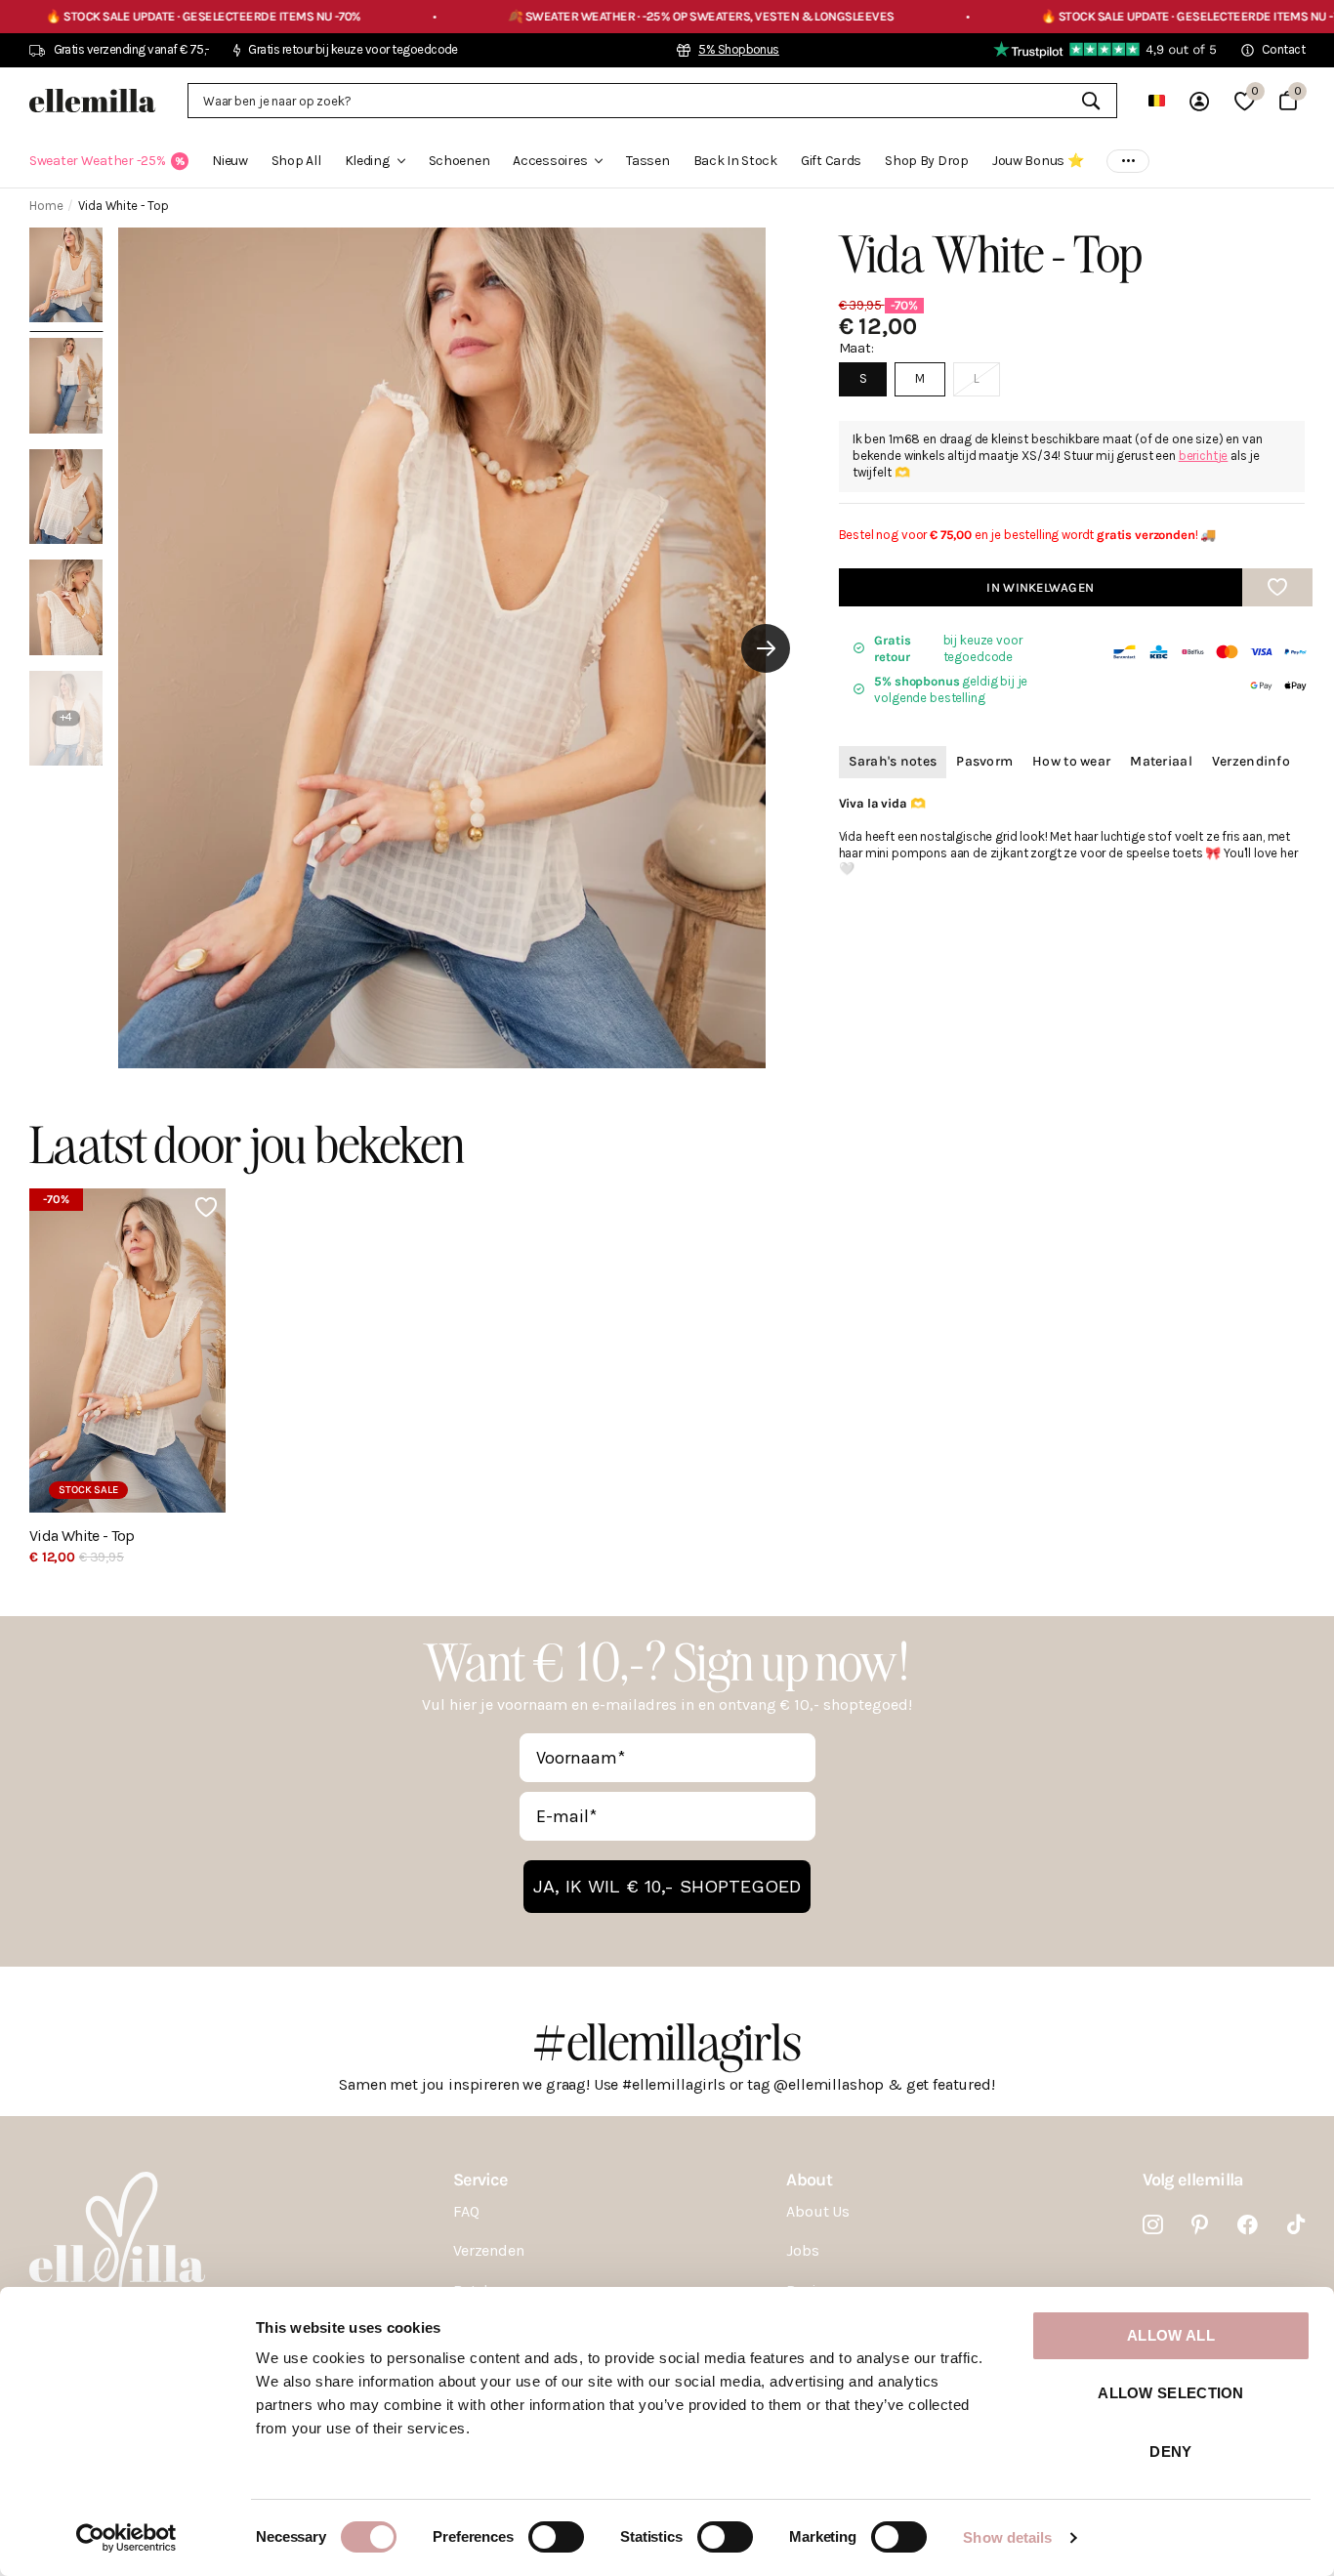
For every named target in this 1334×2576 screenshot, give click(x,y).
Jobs (802, 2250)
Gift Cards (831, 161)
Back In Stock (735, 161)
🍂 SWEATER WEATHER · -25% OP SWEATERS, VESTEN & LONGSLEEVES (578, 16)
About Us (818, 2211)
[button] (766, 648)
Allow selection (1171, 2393)
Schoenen (459, 161)
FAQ (466, 2211)
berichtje (1204, 455)
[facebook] (1248, 2225)
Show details (1007, 2537)
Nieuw (230, 161)
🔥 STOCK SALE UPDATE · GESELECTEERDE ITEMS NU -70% (1076, 16)
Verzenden (489, 2250)
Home (46, 206)
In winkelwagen (1040, 586)
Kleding (367, 161)
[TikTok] (1296, 2225)
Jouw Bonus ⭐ (1038, 161)
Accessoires (550, 161)
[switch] (556, 2537)
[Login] (1199, 101)
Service (480, 2180)
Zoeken (1090, 101)
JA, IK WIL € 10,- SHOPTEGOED (667, 1886)
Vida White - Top (82, 1536)
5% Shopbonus (739, 49)
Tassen (647, 161)
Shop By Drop (927, 161)
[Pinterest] (1200, 2225)
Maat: (856, 347)
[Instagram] (1153, 2225)
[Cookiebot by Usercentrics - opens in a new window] (126, 2538)
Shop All (296, 161)
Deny (1170, 2451)
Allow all (1171, 2335)
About (809, 2180)
